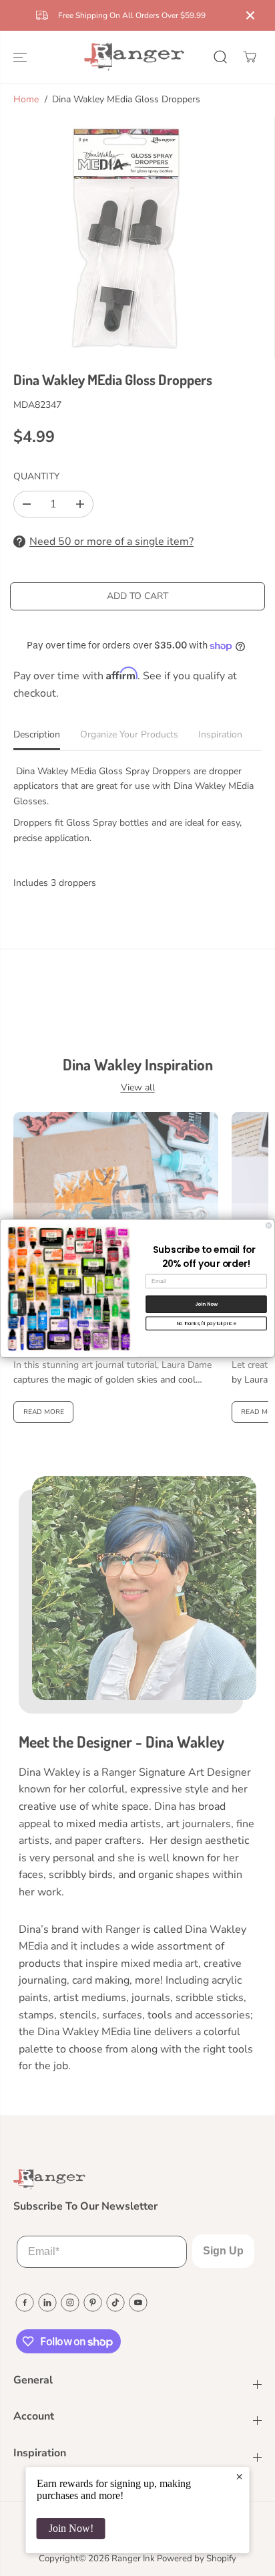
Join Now (207, 1304)
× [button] (239, 2476)
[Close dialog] (269, 1225)
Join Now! (71, 2528)
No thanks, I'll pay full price (207, 1323)
